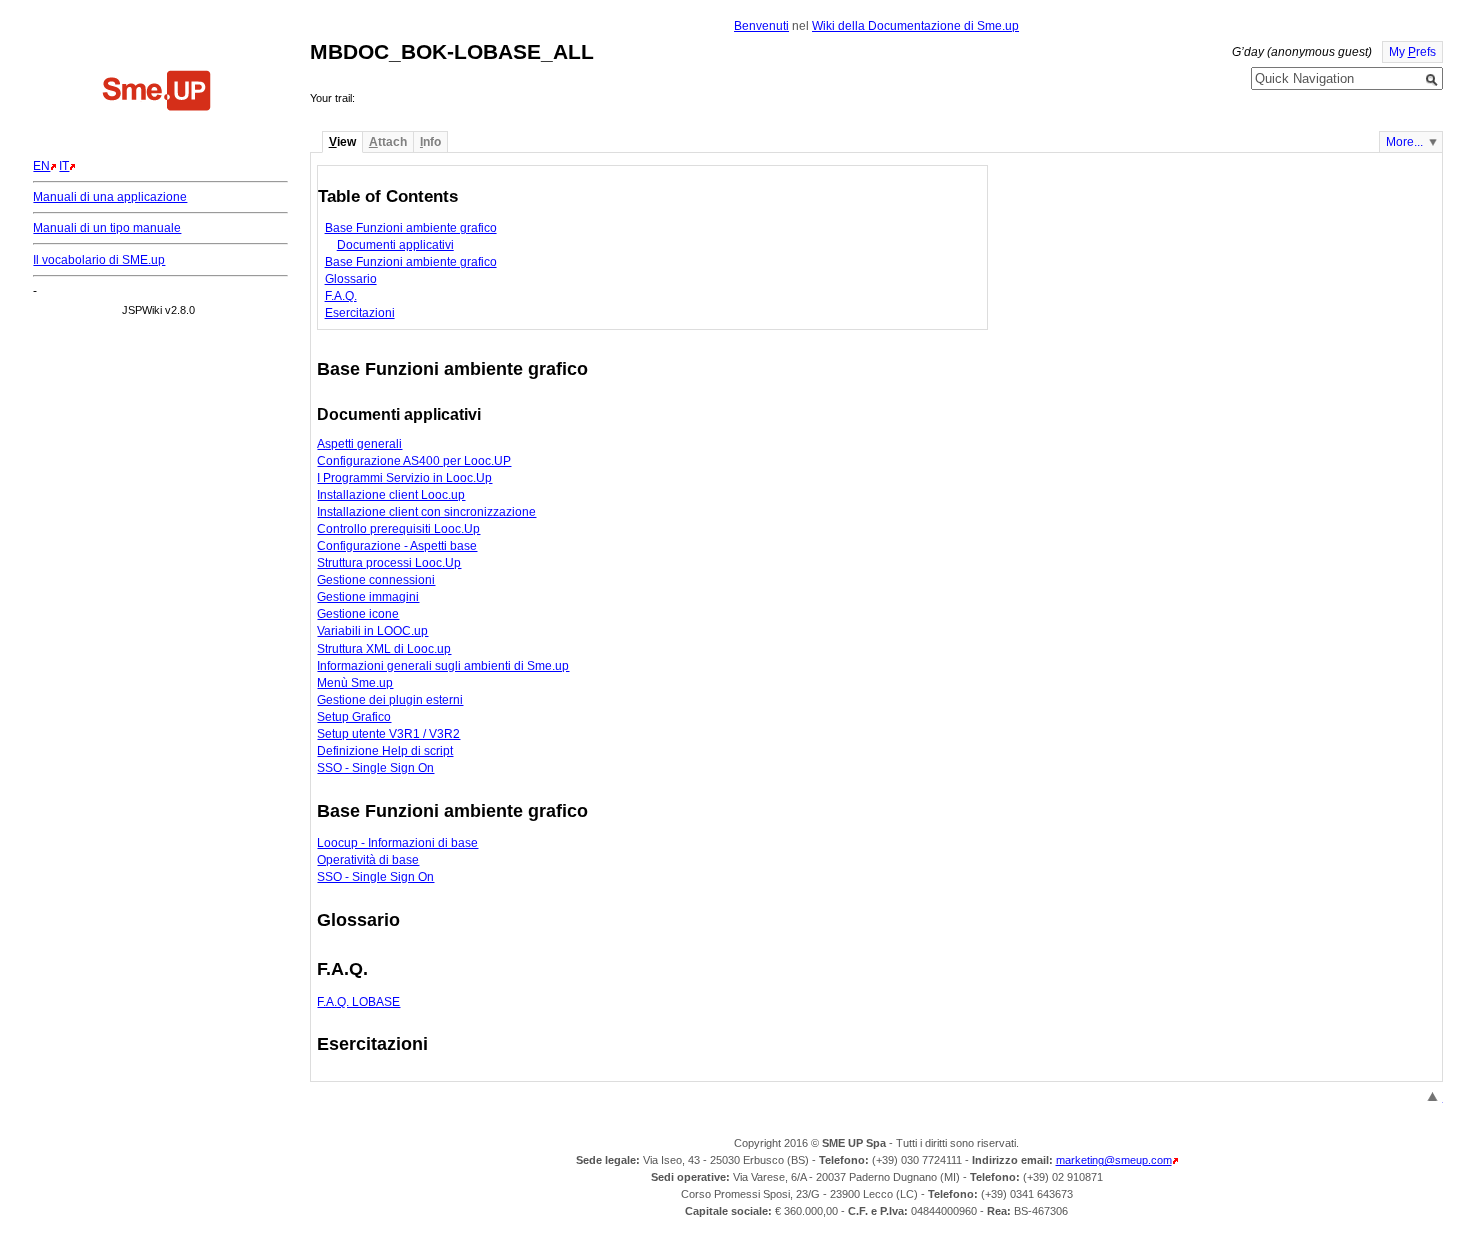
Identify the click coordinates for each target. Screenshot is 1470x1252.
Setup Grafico (354, 717)
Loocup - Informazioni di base (397, 843)
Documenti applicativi (395, 245)
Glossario (351, 279)
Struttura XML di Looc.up (384, 649)
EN (41, 166)
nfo (430, 142)
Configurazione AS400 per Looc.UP (414, 461)
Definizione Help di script (385, 751)
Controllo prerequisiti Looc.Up (398, 529)
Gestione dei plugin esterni (390, 700)
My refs (1412, 52)
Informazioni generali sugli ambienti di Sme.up (443, 666)
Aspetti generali (359, 444)
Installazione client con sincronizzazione (426, 512)
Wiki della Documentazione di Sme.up (915, 26)
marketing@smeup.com (1114, 1160)
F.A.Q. (341, 296)
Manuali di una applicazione (110, 197)
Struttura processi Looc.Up (389, 563)
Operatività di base (368, 860)
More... (1404, 142)
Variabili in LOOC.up (372, 631)
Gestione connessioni (376, 580)
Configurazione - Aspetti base (397, 546)
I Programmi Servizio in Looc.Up (404, 478)
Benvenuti (761, 26)
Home (157, 93)
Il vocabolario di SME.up (99, 260)
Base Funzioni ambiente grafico (411, 228)
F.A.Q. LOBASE (358, 1002)
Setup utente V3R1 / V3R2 (388, 734)
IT (64, 166)
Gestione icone (358, 614)
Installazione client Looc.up (391, 495)
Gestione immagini (368, 597)
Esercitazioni (360, 313)
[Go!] (1432, 80)
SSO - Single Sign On (375, 768)
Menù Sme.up (355, 683)
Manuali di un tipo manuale (107, 228)
